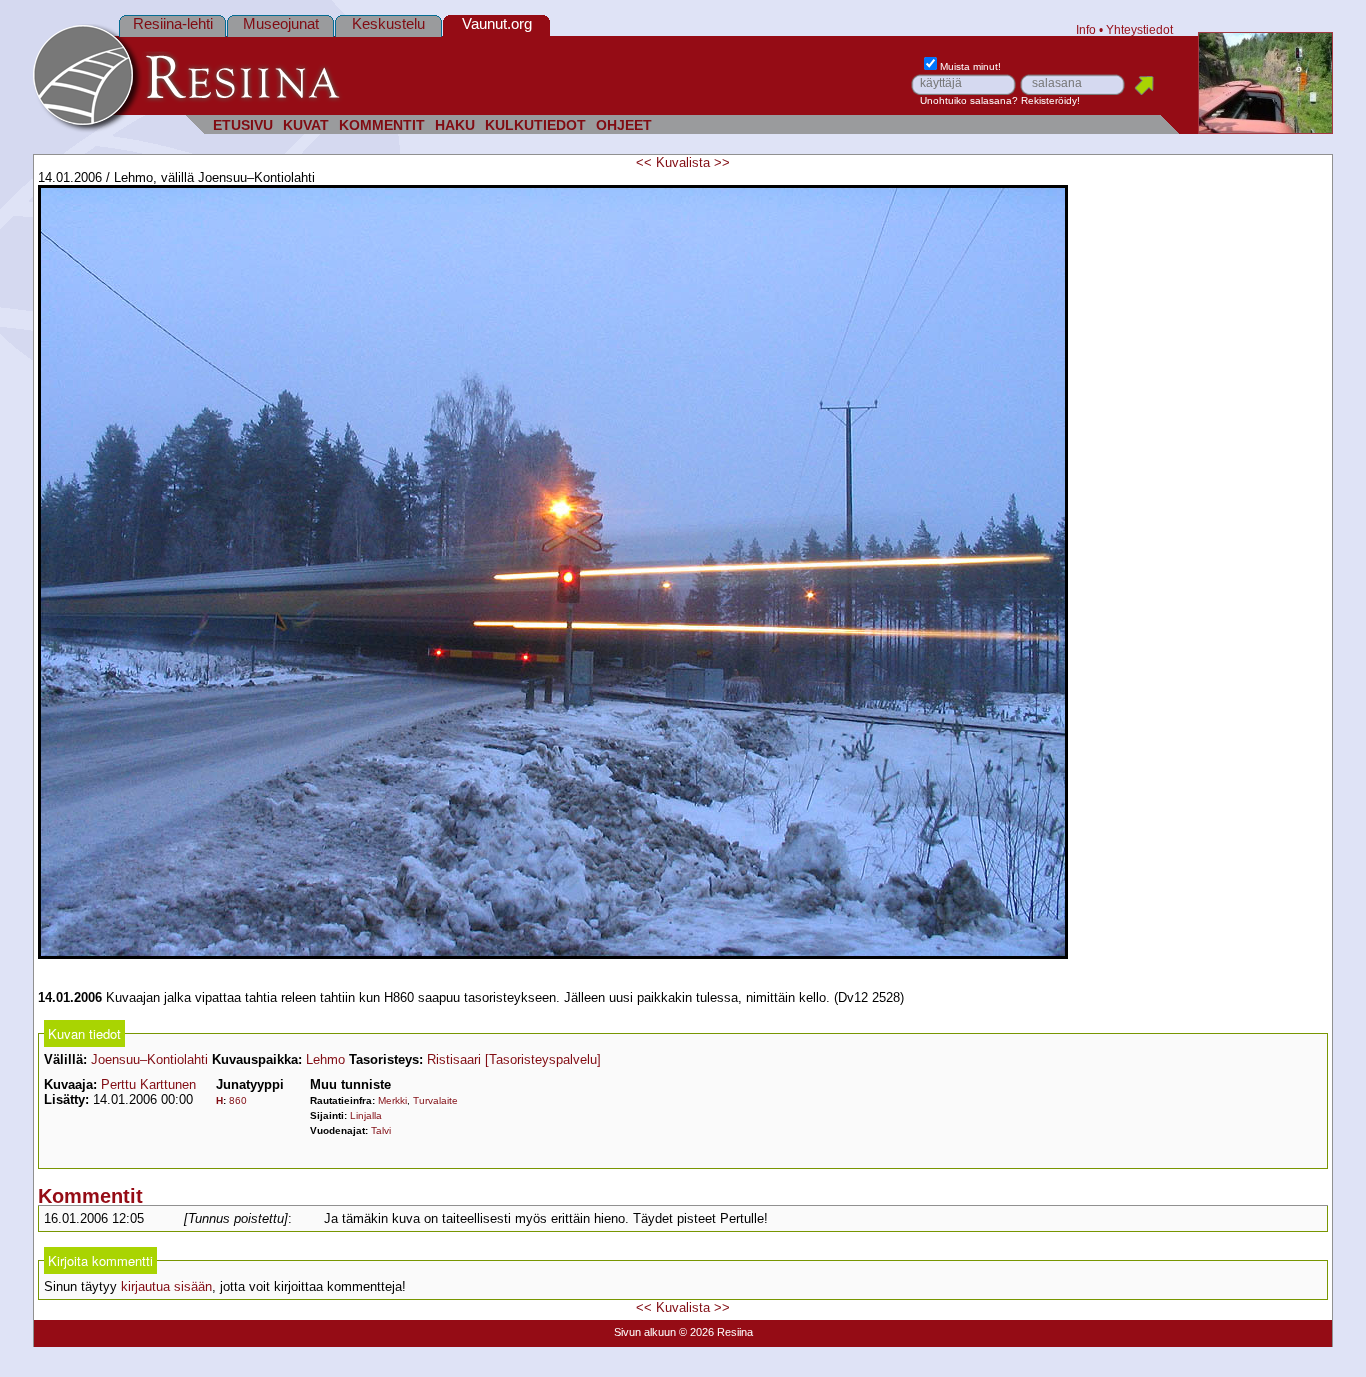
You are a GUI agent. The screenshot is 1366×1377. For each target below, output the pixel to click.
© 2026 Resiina (716, 1332)
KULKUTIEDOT (535, 125)
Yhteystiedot (1139, 29)
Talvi (381, 1130)
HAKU (455, 125)
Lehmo (325, 1059)
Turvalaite (435, 1100)
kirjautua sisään (166, 1286)
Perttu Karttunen (148, 1084)
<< (644, 162)
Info (1086, 29)
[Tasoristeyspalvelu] (543, 1059)
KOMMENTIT (382, 125)
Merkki (392, 1100)
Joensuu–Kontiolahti (149, 1059)
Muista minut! (970, 66)
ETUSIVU (243, 125)
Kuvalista (683, 162)
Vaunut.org (497, 23)
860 (238, 1100)
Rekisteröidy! (1050, 100)
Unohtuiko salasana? (969, 100)
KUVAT (306, 125)
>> (722, 162)
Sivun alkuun (645, 1332)
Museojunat (281, 23)
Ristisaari (454, 1059)
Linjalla (366, 1115)
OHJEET (624, 125)
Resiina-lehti (173, 23)
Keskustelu (388, 23)
